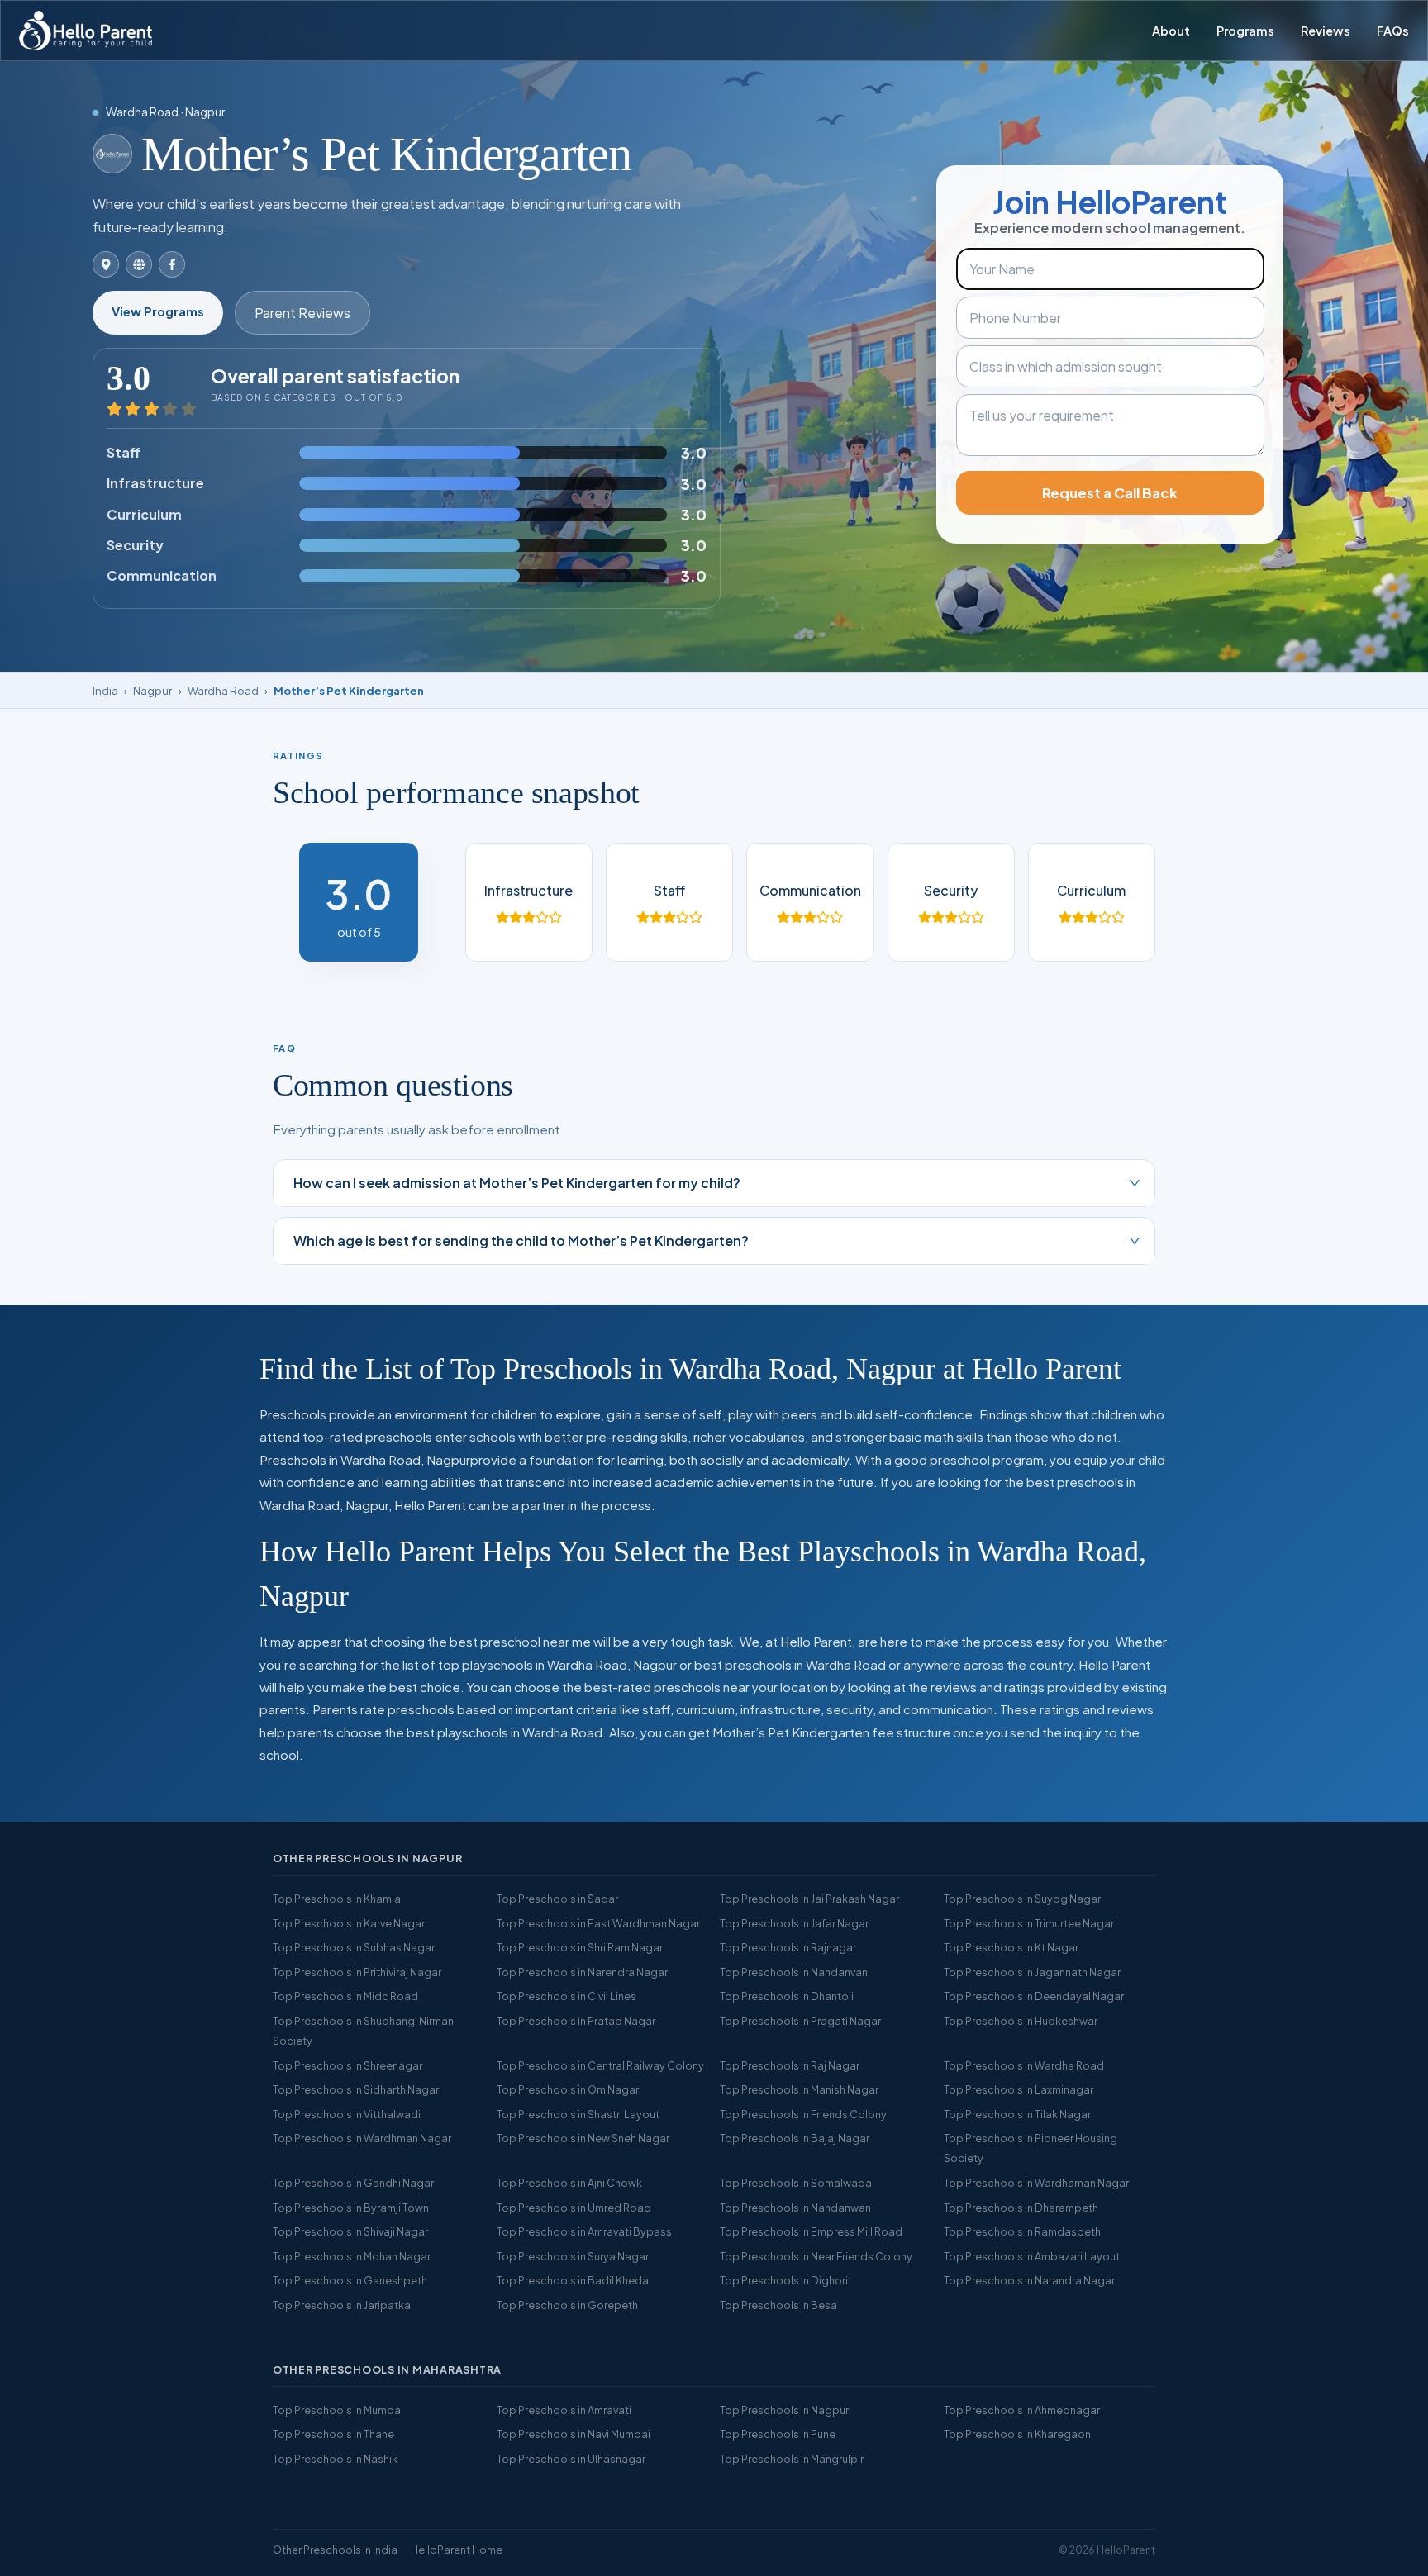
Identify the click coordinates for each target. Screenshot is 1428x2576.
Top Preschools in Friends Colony (803, 2114)
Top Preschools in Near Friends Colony (816, 2256)
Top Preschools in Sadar (557, 1899)
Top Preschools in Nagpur (784, 2410)
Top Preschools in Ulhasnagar (571, 2459)
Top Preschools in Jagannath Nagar (1032, 1972)
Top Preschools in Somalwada (796, 2183)
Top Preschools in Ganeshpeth (350, 2280)
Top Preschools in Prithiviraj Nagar (357, 1972)
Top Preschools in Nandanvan (794, 1972)
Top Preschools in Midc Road (345, 1996)
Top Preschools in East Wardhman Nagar (598, 1923)
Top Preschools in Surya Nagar (573, 2256)
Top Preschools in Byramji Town (351, 2208)
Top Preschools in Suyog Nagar (1022, 1899)
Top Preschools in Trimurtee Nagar (1029, 1923)
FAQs (1393, 31)
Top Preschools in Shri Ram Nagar (580, 1947)
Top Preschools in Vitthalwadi (347, 2114)
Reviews (1326, 31)
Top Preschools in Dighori (784, 2280)
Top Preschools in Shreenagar (347, 2065)
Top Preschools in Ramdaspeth (1022, 2231)
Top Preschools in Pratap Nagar (576, 2021)
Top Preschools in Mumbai (338, 2410)
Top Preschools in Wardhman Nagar (362, 2138)
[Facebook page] (172, 264)
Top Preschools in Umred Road (574, 2208)
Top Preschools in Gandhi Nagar (353, 2183)
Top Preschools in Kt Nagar (1011, 1947)
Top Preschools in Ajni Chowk (569, 2183)
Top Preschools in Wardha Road (1024, 2065)
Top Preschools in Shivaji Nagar (350, 2231)
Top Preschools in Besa (778, 2305)
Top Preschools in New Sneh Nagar (583, 2138)
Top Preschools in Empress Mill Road (811, 2231)
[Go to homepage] (86, 31)
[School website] (139, 264)
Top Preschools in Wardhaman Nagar (1036, 2183)
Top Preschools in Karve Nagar (349, 1923)
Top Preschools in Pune (778, 2434)
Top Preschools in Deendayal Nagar (1034, 1996)
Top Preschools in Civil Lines (566, 1996)
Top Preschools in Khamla (337, 1899)
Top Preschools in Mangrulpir (792, 2459)
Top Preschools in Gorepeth (567, 2305)
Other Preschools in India (335, 2550)
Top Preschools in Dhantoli (787, 1996)
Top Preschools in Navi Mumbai (574, 2434)
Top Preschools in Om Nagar (568, 2089)
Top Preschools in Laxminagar (1019, 2089)
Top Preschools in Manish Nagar (799, 2089)
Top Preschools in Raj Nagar (790, 2065)
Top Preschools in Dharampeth (1021, 2208)
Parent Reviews (302, 313)
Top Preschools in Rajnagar (788, 1947)
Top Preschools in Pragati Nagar (800, 2021)
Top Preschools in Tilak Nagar (1017, 2114)
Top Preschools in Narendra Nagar (582, 1972)
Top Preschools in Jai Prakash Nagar (809, 1899)
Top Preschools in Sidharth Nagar (356, 2089)
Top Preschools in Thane (333, 2434)
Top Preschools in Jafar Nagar (794, 1923)
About (1171, 31)
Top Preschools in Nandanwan (795, 2208)
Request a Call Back (1110, 493)
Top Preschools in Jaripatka (342, 2305)
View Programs (158, 311)
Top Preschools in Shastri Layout (578, 2114)
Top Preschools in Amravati (564, 2410)
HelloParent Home (457, 2550)
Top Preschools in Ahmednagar (1022, 2410)
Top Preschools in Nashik (335, 2459)
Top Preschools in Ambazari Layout (1032, 2256)
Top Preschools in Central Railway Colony (600, 2065)
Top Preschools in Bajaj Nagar (795, 2138)
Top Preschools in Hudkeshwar (1021, 2021)
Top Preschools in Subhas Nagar (354, 1947)
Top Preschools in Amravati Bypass (584, 2231)
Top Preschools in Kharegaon (1017, 2434)
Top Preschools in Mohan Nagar (352, 2256)
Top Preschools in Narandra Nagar (1029, 2280)
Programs (1245, 31)
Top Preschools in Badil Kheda (573, 2280)
